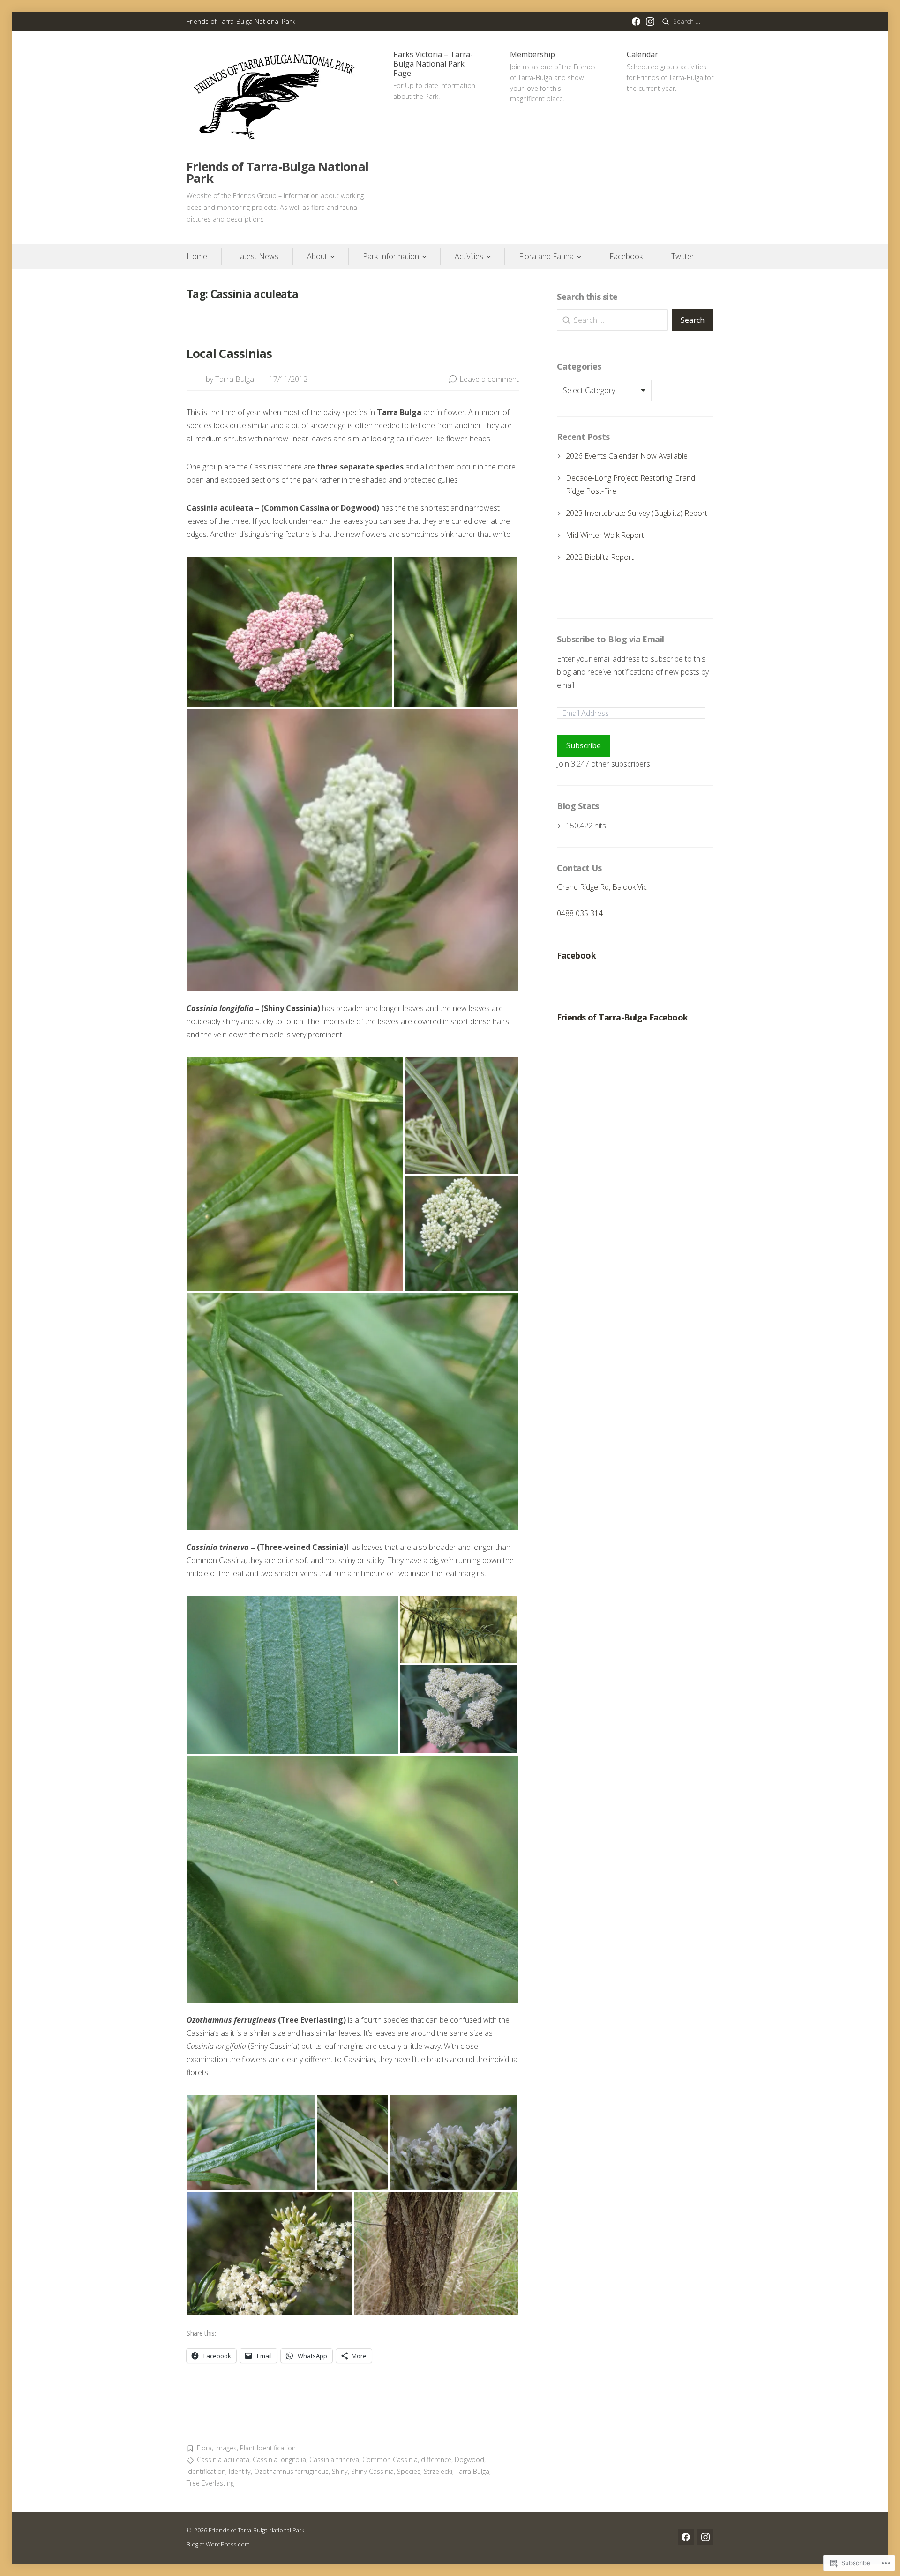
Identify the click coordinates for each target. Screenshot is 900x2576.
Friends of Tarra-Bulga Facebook (622, 1017)
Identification (206, 2471)
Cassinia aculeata (223, 2460)
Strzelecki (438, 2471)
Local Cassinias (229, 354)
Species (409, 2471)
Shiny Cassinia (372, 2471)
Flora (204, 2448)
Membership (553, 76)
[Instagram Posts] (650, 22)
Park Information (391, 256)
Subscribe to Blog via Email (610, 639)
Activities (469, 256)
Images (226, 2448)
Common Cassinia (390, 2460)
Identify (240, 2471)
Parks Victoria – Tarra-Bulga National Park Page (434, 75)
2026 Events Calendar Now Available (627, 456)
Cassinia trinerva (334, 2460)
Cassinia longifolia (279, 2460)
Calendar (670, 71)
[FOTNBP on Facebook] (636, 22)
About (317, 256)
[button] (290, 632)
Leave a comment (489, 379)
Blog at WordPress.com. (219, 2544)
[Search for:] (688, 21)
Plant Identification (268, 2448)
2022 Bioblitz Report (600, 557)
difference (436, 2460)
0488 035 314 (580, 913)
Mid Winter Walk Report (605, 535)
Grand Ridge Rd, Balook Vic (602, 887)
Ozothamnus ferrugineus (291, 2471)
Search (693, 320)
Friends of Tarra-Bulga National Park (277, 173)
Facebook (626, 256)
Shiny (340, 2471)
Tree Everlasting (210, 2483)
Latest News (257, 256)
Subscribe (584, 745)
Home (197, 256)
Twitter (683, 256)
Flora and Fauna (546, 256)
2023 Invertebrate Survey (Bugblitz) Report (637, 513)
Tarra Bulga (235, 379)
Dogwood (469, 2460)
